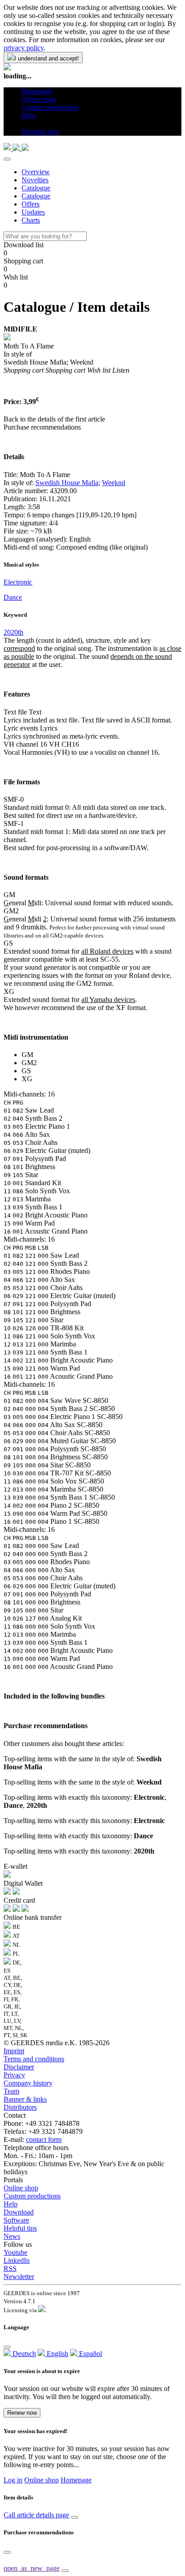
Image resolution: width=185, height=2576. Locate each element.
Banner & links (25, 2099)
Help (11, 2204)
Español (90, 2354)
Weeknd (114, 483)
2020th (13, 632)
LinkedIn (17, 2260)
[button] (25, 123)
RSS (10, 2269)
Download (19, 2212)
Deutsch (23, 2354)
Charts (31, 220)
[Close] (7, 159)
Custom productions (32, 2196)
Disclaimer (19, 2067)
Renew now (22, 2413)
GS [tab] (26, 1071)
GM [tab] (27, 1055)
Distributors (20, 2107)
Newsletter (19, 2277)
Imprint (14, 2051)
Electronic (18, 582)
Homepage (76, 2480)
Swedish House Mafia (67, 483)
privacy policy (24, 48)
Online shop (21, 2188)
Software (16, 2220)
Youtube (15, 2252)
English (57, 2354)
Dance (13, 597)
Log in (13, 2480)
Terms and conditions (34, 2059)
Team (11, 2091)
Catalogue (36, 188)
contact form (44, 2139)
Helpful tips (20, 2228)
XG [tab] (27, 1079)
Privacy (14, 2075)
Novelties (35, 180)
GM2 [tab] (29, 1063)
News (12, 2236)
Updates (33, 212)
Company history (28, 2083)
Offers (31, 204)
